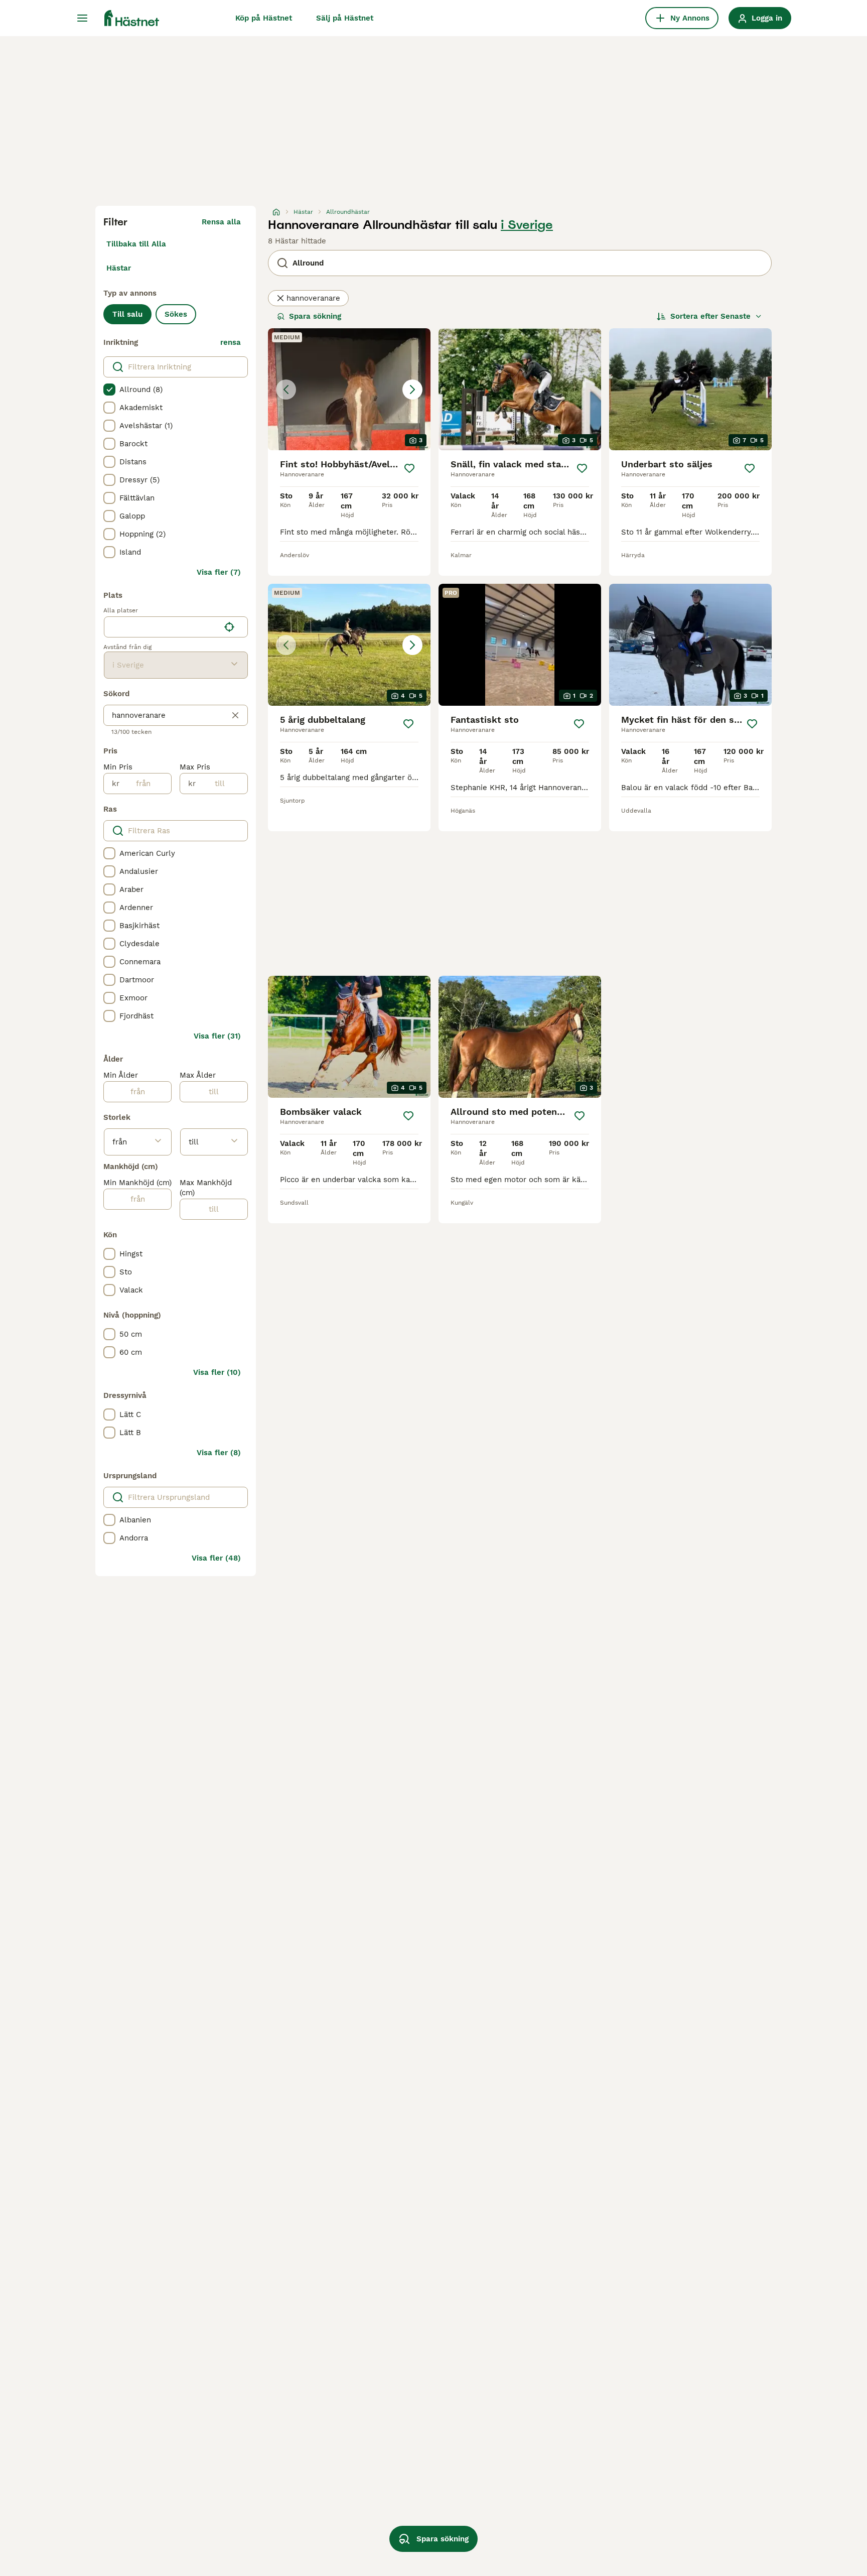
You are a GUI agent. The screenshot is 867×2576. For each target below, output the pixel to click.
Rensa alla (221, 222)
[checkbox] (109, 390)
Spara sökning (315, 316)
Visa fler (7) (219, 572)
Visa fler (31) (217, 1036)
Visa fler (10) (217, 1372)
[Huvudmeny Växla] (82, 18)
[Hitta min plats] (229, 627)
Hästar (119, 268)
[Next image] (412, 390)
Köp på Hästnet (264, 18)
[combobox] (162, 627)
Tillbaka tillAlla (136, 244)
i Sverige (527, 225)
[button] (349, 389)
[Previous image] (286, 390)
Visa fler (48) (216, 1558)
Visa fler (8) (219, 1453)
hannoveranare (313, 298)
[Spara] (409, 468)
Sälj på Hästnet (345, 18)
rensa (231, 342)
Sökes (176, 314)
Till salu (127, 314)
